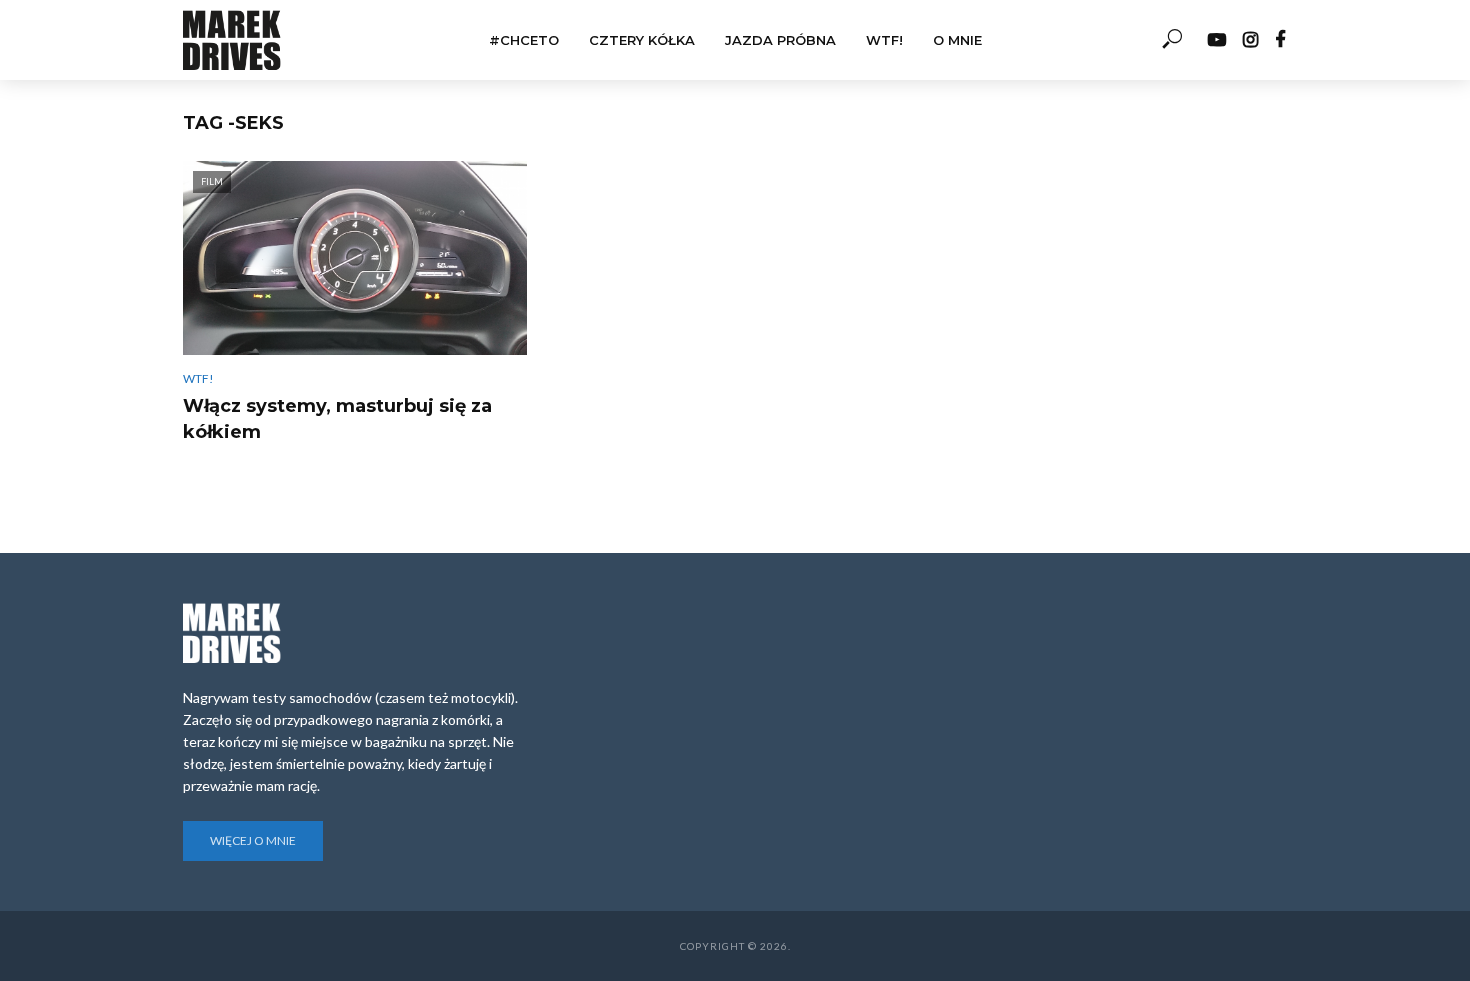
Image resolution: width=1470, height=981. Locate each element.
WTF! (884, 40)
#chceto (524, 40)
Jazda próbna (780, 40)
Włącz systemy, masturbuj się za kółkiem (337, 419)
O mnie (957, 40)
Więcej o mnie (253, 840)
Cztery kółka (642, 40)
